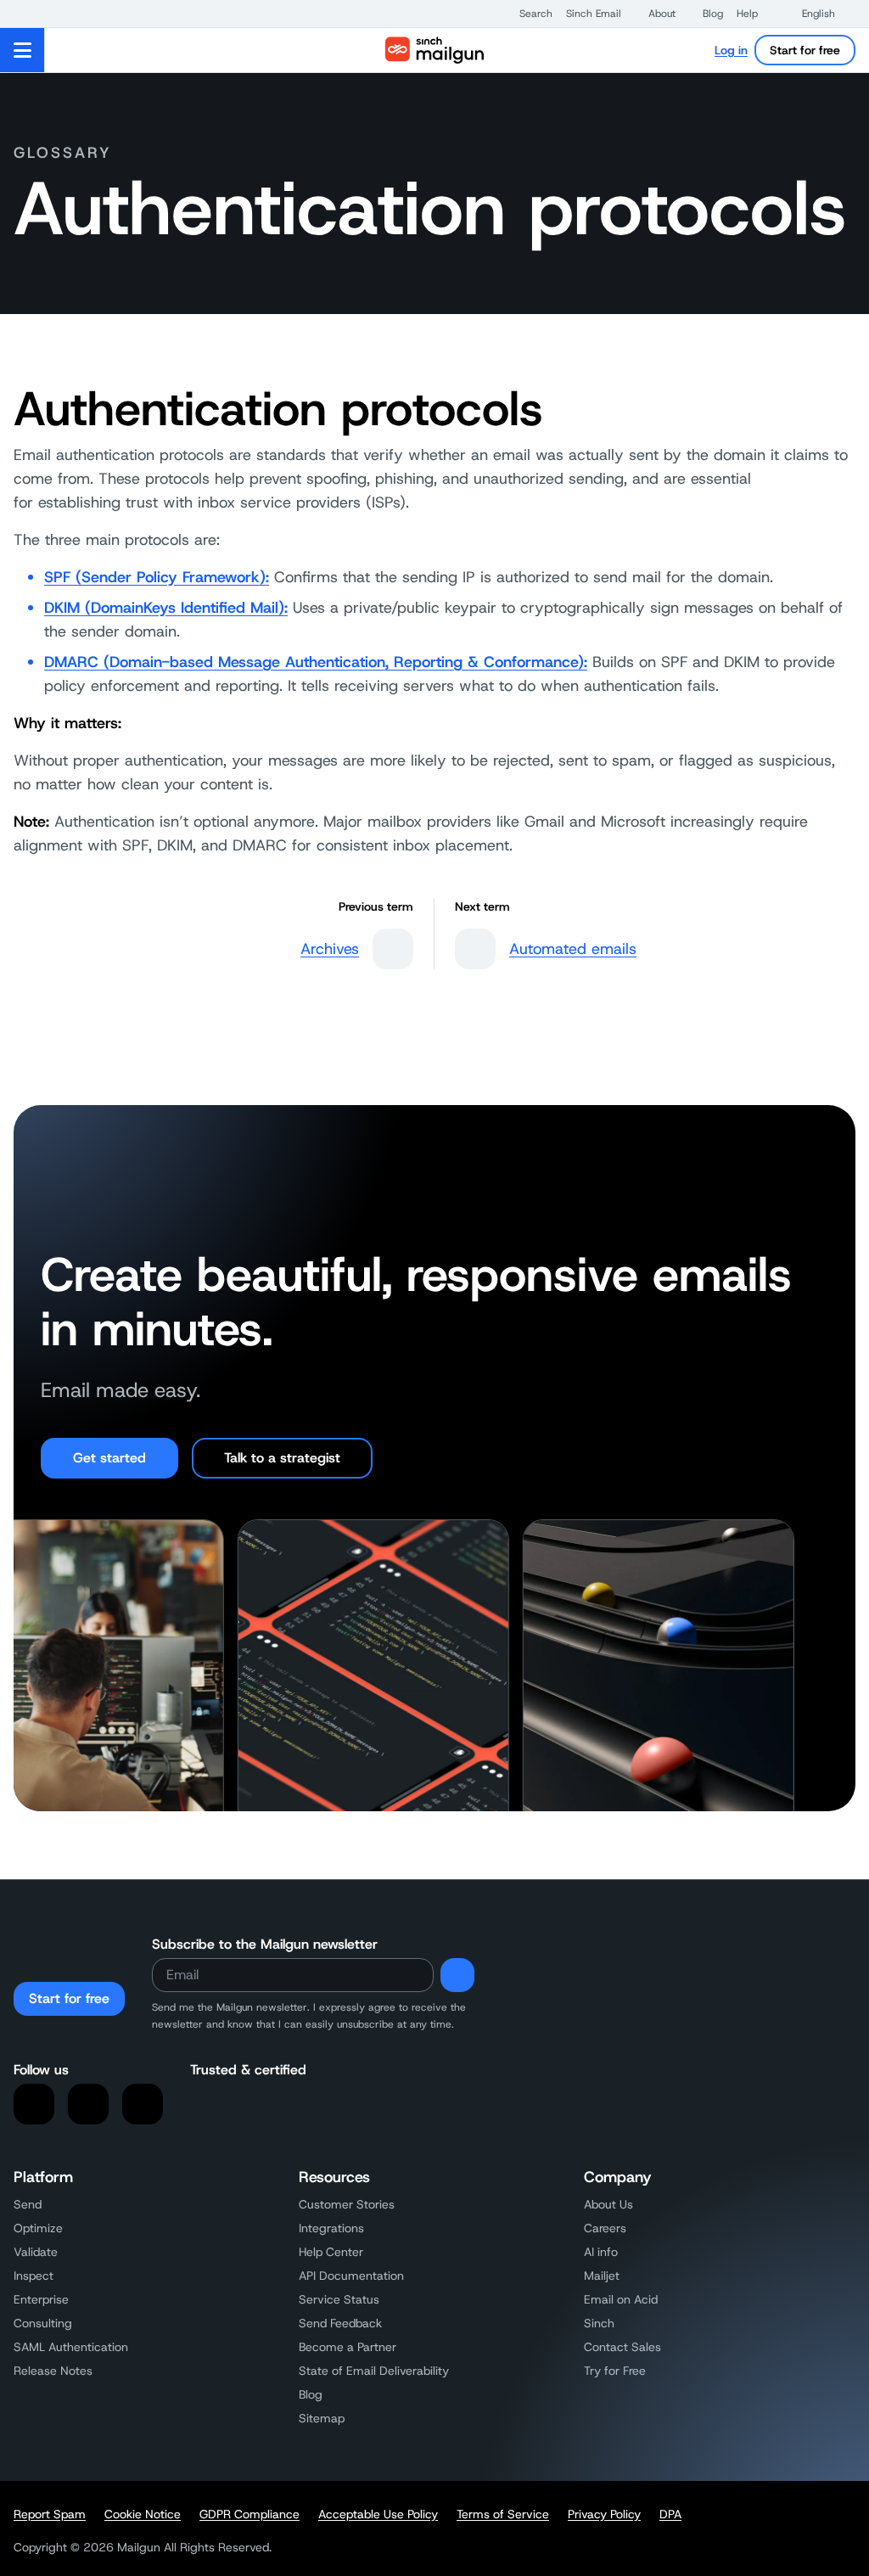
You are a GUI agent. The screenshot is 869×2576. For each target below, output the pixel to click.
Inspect (34, 2276)
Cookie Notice (143, 2514)
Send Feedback (340, 2323)
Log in (731, 50)
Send (28, 2204)
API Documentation (351, 2276)
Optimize (38, 2228)
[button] (527, 14)
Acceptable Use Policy (378, 2514)
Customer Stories (347, 2204)
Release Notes (53, 2371)
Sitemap (322, 2418)
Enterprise (41, 2299)
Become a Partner (348, 2347)
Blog (311, 2394)
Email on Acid (621, 2299)
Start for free (805, 50)
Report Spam (50, 2514)
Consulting (43, 2323)
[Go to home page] (434, 50)
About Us (608, 2204)
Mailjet (602, 2276)
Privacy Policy (604, 2514)
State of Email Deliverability (374, 2371)
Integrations (331, 2228)
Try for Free (615, 2371)
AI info (601, 2252)
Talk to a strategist (282, 1458)
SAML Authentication (71, 2347)
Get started (109, 1458)
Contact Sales (622, 2347)
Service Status (339, 2299)
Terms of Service (503, 2514)
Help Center (331, 2252)
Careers (605, 2228)
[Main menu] (22, 50)
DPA (670, 2514)
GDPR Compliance (249, 2514)
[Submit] (457, 1975)
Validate (36, 2252)
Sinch (599, 2323)
